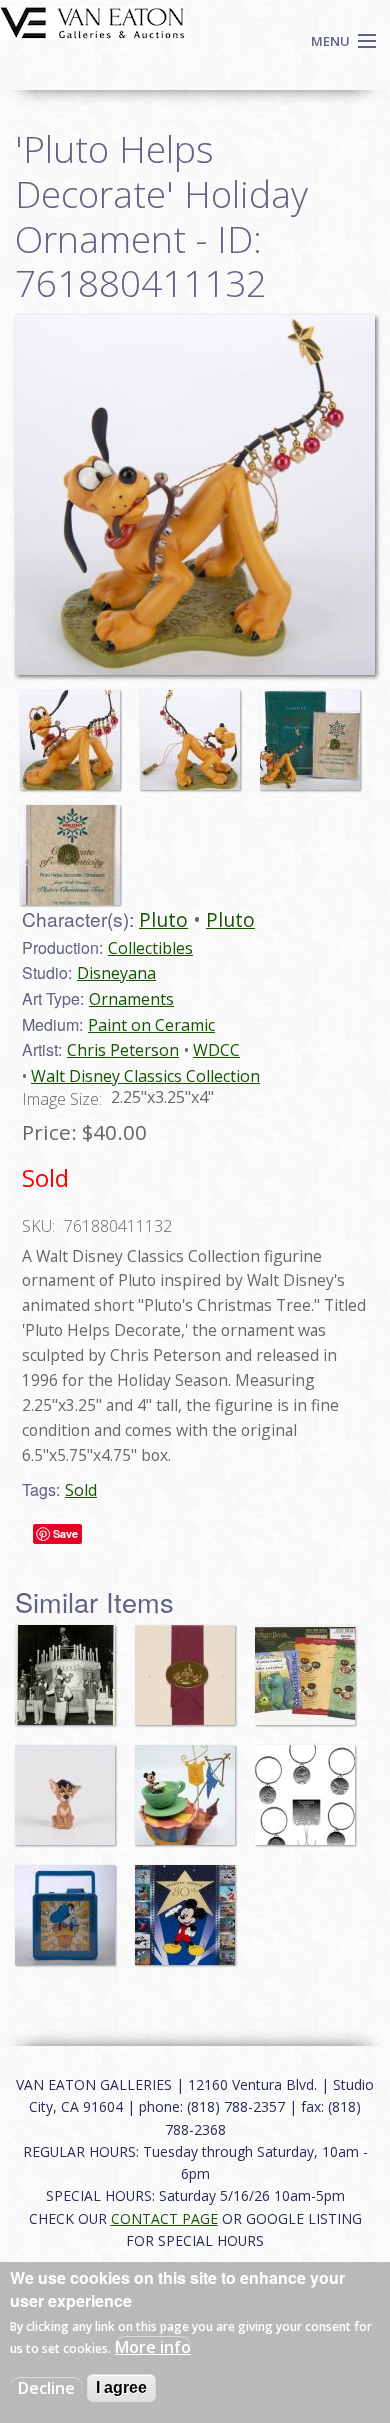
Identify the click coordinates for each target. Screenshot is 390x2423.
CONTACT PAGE (164, 2218)
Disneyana (116, 973)
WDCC (216, 1050)
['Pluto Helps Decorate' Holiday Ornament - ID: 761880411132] (75, 731)
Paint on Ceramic (151, 1025)
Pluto (163, 919)
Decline (46, 2388)
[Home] (92, 21)
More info (153, 2347)
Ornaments (131, 999)
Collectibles (150, 948)
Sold (81, 1490)
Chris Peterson (123, 1050)
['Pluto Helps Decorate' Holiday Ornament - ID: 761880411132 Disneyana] (195, 493)
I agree (121, 2387)
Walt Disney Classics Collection (145, 1076)
